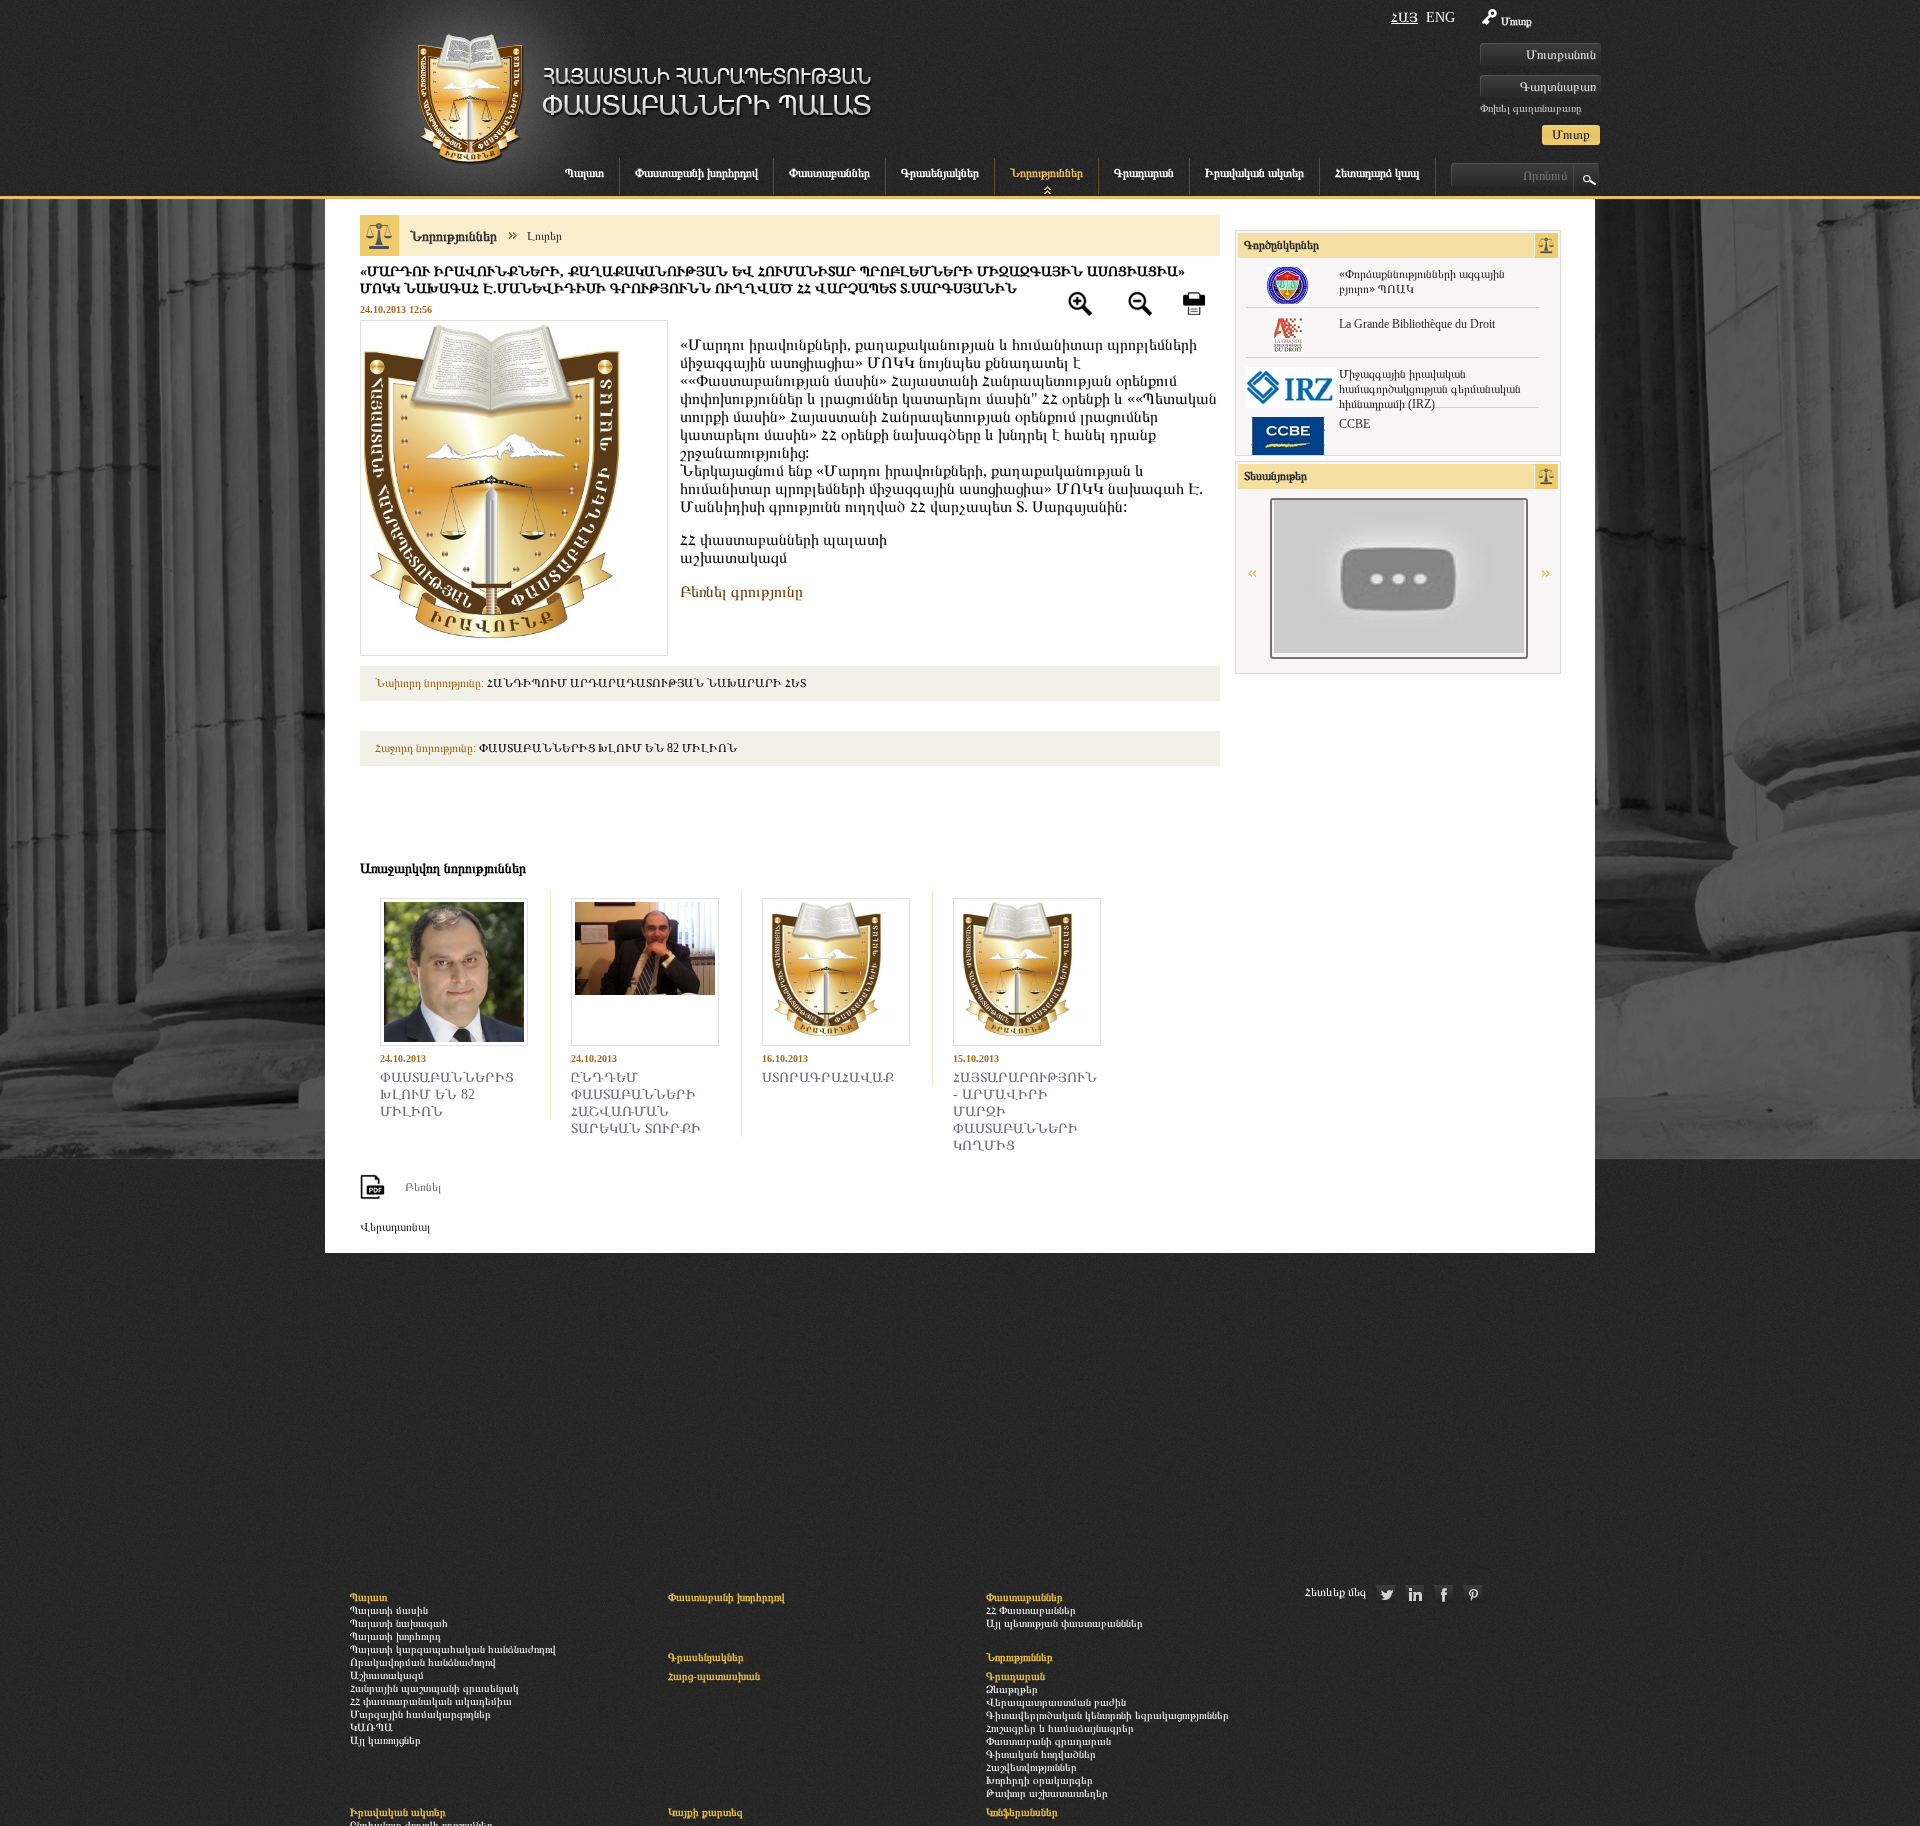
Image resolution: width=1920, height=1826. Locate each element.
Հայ (1404, 17)
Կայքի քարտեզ (705, 1812)
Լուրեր (544, 236)
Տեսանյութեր (1275, 476)
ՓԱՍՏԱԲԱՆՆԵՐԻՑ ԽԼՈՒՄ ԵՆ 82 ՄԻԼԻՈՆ (556, 748)
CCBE (1354, 424)
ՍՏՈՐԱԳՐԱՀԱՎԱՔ (828, 1077)
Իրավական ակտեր (1254, 173)
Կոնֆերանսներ (1022, 1812)
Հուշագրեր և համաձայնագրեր (1060, 1728)
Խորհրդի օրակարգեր (1039, 1780)
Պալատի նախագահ (399, 1623)
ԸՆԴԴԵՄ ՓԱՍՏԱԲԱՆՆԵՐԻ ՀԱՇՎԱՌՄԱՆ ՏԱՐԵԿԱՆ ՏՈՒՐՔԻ (636, 1102)
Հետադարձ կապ (1377, 173)
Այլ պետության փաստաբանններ (1064, 1623)
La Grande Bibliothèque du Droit (1417, 324)
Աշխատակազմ (387, 1675)
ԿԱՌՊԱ (371, 1727)
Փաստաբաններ (829, 173)
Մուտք (1516, 21)
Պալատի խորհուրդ (395, 1636)
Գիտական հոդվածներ (1041, 1754)
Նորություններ (1046, 173)
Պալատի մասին (389, 1610)
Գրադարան (1144, 173)
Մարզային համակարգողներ (420, 1714)
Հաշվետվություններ (1031, 1767)
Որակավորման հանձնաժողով (423, 1662)
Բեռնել (423, 1187)
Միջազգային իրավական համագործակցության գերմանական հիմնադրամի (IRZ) (1430, 389)
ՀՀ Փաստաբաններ (1031, 1610)
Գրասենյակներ (940, 173)
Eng (1440, 17)
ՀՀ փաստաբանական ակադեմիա (431, 1701)
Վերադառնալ (395, 1227)
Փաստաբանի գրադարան (1048, 1741)
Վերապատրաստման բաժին (1056, 1702)
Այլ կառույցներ (385, 1740)
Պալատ (584, 173)
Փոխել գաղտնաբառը (1530, 108)
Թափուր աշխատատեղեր (1047, 1793)
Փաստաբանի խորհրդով (696, 173)
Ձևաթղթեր (1012, 1689)
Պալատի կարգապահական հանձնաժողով (453, 1649)
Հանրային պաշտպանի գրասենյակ (434, 1688)
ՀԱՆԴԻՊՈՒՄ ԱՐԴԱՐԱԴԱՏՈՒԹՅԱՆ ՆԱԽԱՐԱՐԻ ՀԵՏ (590, 683)
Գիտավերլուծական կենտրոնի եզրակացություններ (1107, 1715)
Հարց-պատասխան (714, 1676)
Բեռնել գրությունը (741, 591)
